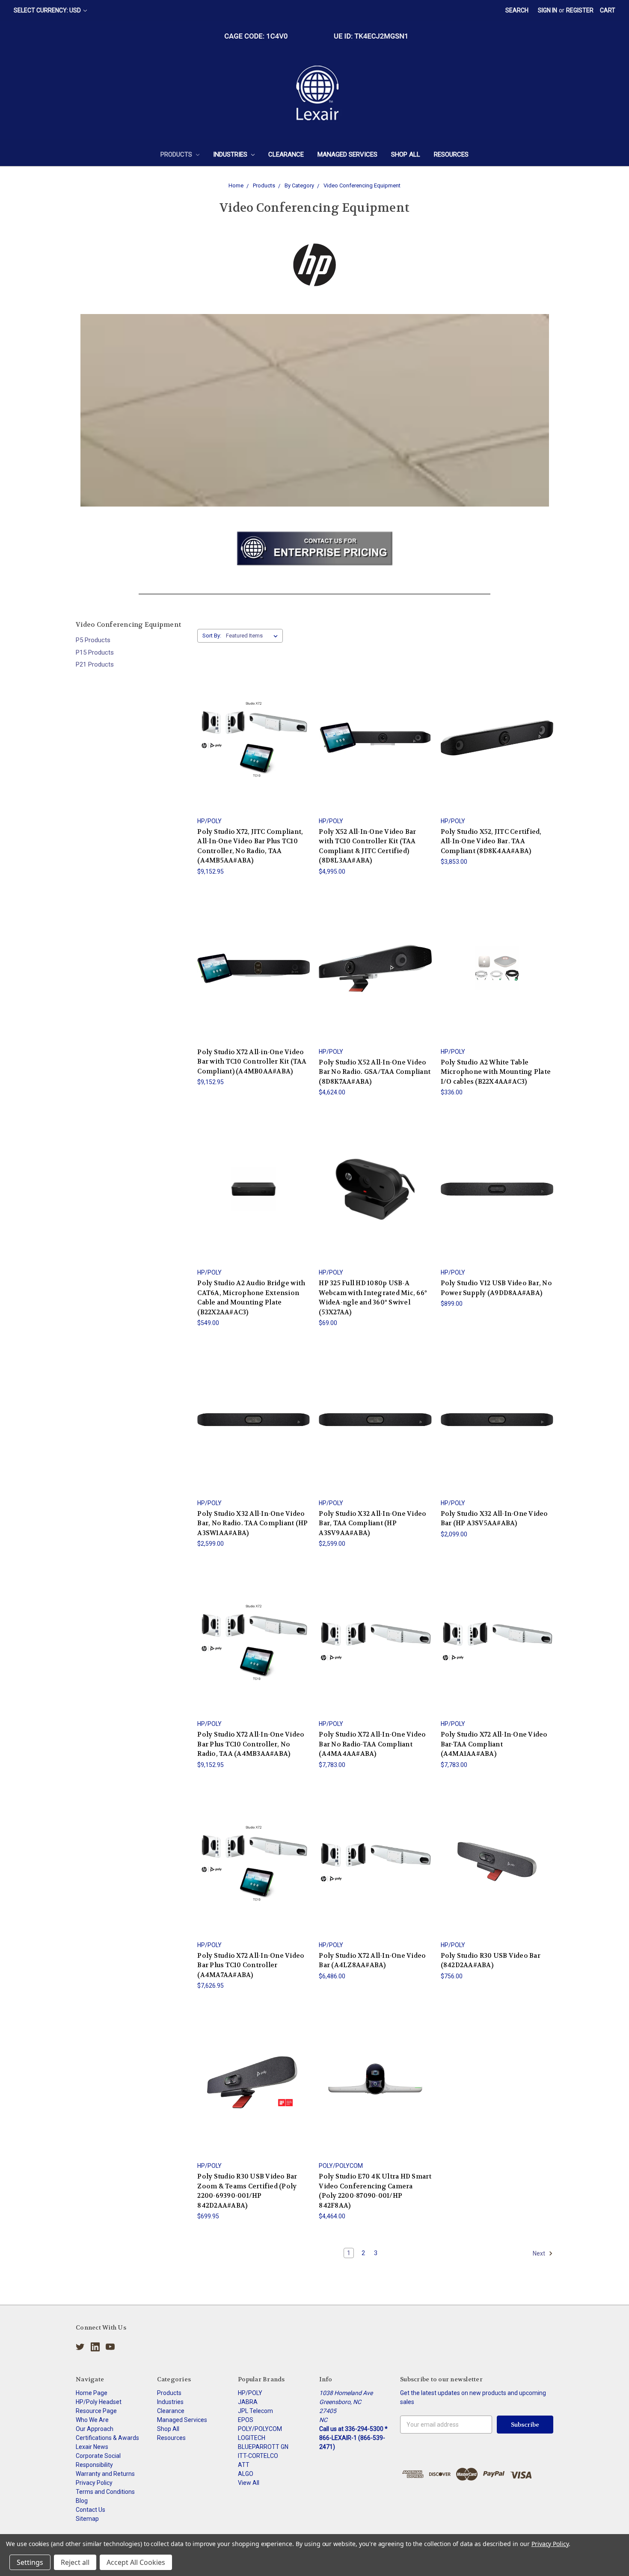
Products (177, 154)
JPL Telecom (255, 2411)
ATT (244, 2465)
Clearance (286, 154)
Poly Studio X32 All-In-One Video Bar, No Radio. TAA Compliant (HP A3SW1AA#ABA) (252, 1523)
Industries (231, 154)
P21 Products (95, 664)
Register (580, 10)
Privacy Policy (94, 2483)
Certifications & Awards (107, 2438)
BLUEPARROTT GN (263, 2447)
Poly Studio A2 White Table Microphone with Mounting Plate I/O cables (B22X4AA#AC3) (496, 1072)
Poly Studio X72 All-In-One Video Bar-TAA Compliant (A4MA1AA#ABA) (494, 1744)
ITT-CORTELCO (258, 2456)
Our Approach (95, 2429)
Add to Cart (497, 976)
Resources (451, 154)
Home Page (92, 2393)
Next (540, 2253)
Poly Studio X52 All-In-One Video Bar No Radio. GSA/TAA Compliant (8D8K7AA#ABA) (375, 1072)
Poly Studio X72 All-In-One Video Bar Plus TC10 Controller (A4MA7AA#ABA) (251, 1965)
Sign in (547, 10)
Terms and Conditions (105, 2492)
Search (517, 10)
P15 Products (95, 652)
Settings (30, 2562)
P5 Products (93, 640)
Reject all (75, 2562)
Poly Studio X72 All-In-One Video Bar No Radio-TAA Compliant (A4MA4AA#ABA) (372, 1744)
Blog (82, 2501)
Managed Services (347, 154)
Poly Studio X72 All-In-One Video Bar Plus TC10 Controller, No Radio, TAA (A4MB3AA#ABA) (251, 1744)
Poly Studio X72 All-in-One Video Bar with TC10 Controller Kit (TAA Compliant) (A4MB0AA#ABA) (252, 1062)
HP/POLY (250, 2393)
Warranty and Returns (105, 2474)
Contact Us (90, 2510)
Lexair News (92, 2447)
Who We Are (92, 2420)
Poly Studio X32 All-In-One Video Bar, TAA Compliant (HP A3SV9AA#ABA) (372, 1523)
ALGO (246, 2474)
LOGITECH (252, 2438)
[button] (315, 548)
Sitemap (87, 2519)
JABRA (248, 2402)
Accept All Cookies (136, 2562)
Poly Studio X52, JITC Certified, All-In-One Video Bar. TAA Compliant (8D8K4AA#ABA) (491, 841)
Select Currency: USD (48, 10)
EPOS (246, 2420)
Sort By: (212, 636)
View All (249, 2483)
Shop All (406, 154)
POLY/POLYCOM (260, 2429)
